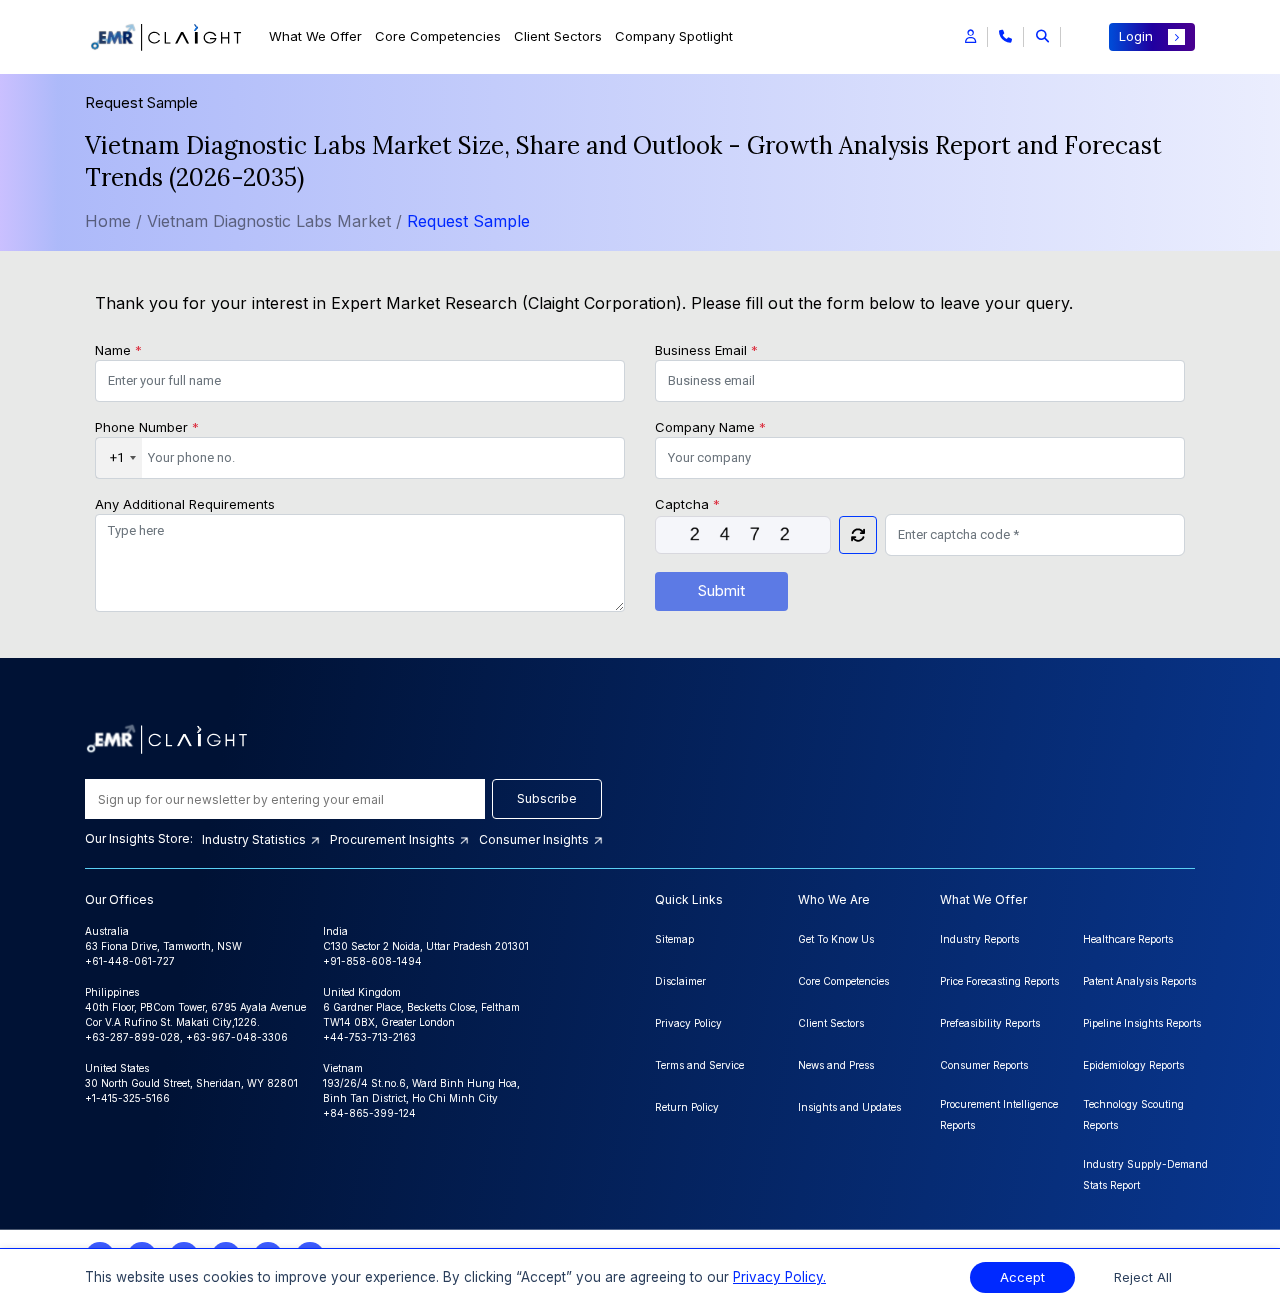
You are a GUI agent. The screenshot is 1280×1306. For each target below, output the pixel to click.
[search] (1042, 37)
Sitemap (674, 939)
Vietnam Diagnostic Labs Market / (277, 221)
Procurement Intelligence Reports (999, 1114)
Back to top (49, 1228)
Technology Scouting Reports (1133, 1114)
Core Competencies (438, 36)
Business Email (706, 350)
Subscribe (547, 798)
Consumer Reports (984, 1065)
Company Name (710, 427)
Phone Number (147, 427)
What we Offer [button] (315, 36)
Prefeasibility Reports (990, 1023)
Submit (721, 590)
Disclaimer (680, 981)
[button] (970, 37)
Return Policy (687, 1107)
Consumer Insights (535, 839)
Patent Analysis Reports (1139, 981)
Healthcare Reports (1128, 939)
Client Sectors (558, 36)
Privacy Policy (688, 1023)
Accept (1022, 1277)
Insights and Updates (849, 1107)
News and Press (836, 1065)
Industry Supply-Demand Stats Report (1145, 1174)
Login (1136, 36)
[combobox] (119, 458)
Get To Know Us (836, 939)
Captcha (687, 504)
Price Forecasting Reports (999, 981)
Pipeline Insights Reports (1142, 1023)
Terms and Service (699, 1065)
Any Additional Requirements (185, 504)
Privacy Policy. (779, 1277)
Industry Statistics (255, 839)
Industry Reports (979, 939)
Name (118, 350)
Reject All (1143, 1277)
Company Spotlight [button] (674, 36)
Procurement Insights (394, 839)
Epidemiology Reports (1133, 1065)
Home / (113, 221)
